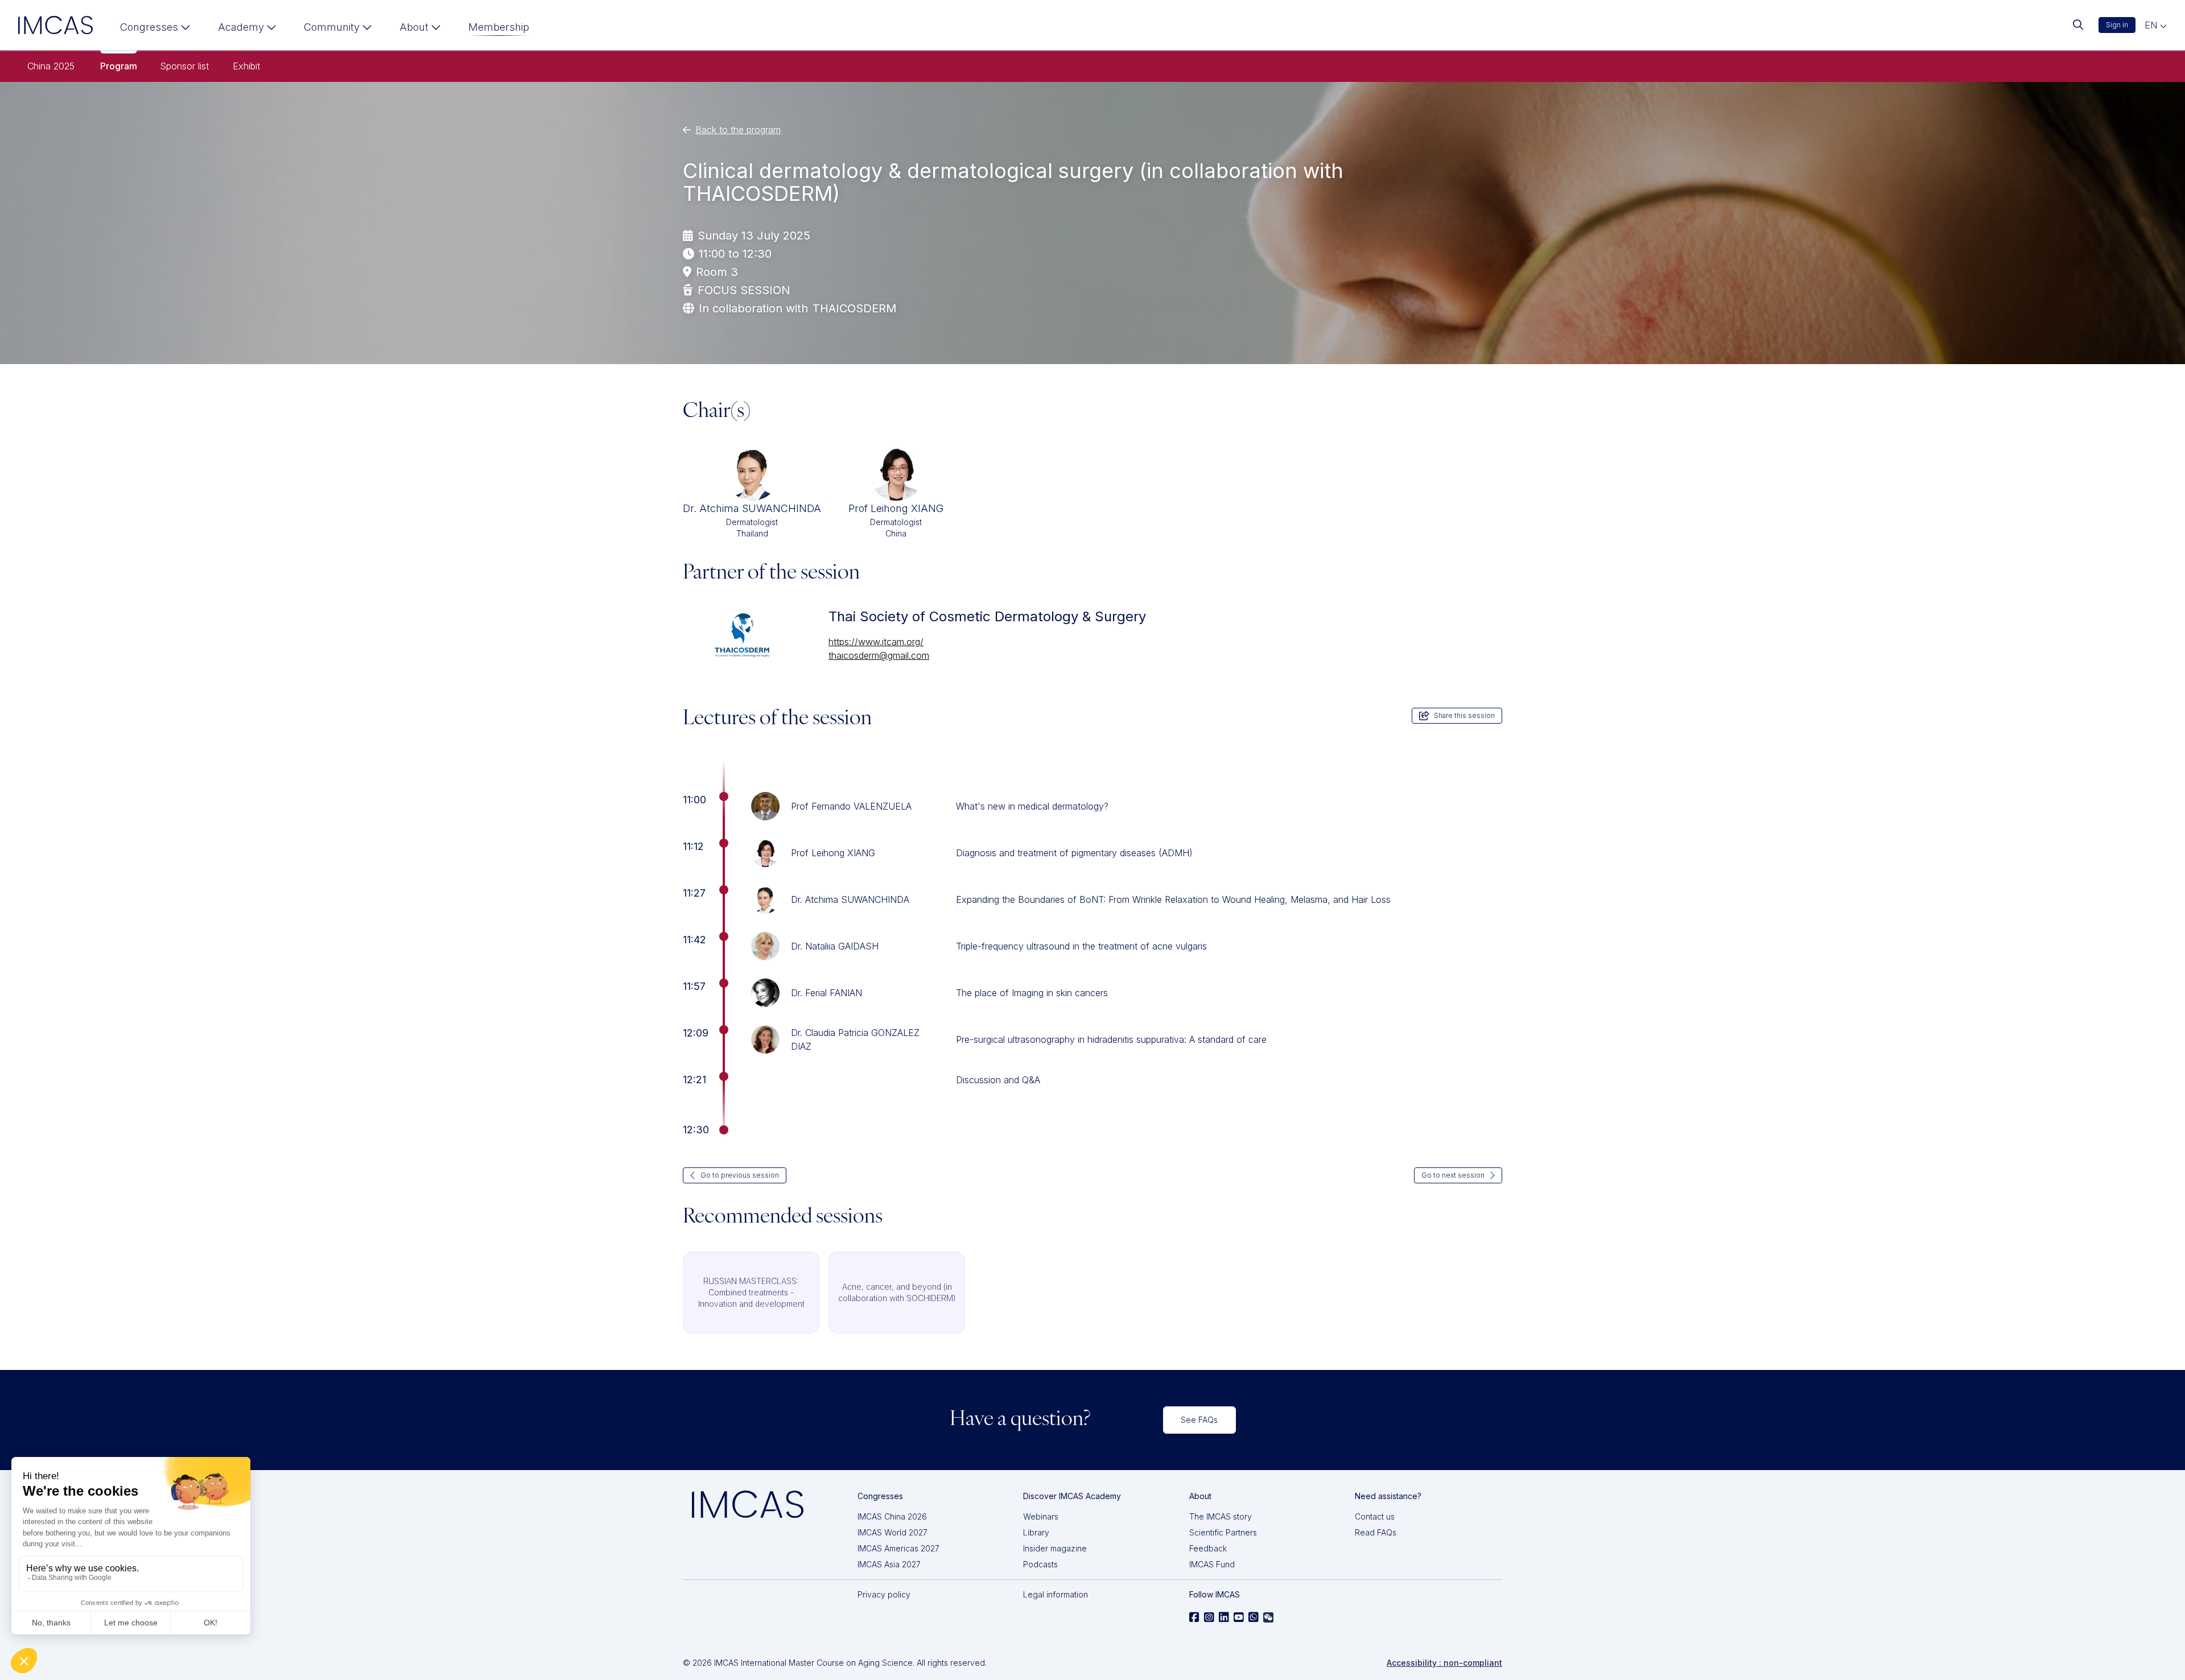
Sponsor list (184, 66)
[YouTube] (1239, 1617)
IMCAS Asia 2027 (889, 1564)
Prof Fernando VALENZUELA (851, 806)
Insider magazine (1055, 1548)
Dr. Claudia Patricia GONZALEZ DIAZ (855, 1039)
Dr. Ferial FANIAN (826, 993)
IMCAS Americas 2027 (898, 1548)
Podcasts (1040, 1564)
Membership (499, 27)
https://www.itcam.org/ (876, 642)
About (414, 27)
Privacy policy (884, 1594)
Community (332, 27)
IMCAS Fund (1212, 1564)
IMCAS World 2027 (892, 1532)
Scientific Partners (1223, 1532)
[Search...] (2078, 25)
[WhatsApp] (1254, 1617)
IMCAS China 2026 (892, 1516)
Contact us (1375, 1516)
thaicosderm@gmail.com (879, 655)
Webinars (1041, 1516)
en (2152, 25)
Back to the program (738, 130)
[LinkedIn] (1224, 1617)
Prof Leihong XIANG (833, 853)
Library (1036, 1532)
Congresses (149, 27)
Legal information (1056, 1594)
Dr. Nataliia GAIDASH (835, 946)
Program (119, 66)
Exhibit (246, 66)
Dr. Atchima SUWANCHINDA (850, 899)
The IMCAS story (1221, 1516)
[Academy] (247, 30)
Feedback (1208, 1548)
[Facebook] (1194, 1617)
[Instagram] (1209, 1617)
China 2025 (51, 66)
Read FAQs (1376, 1532)
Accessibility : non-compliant (1444, 1663)
